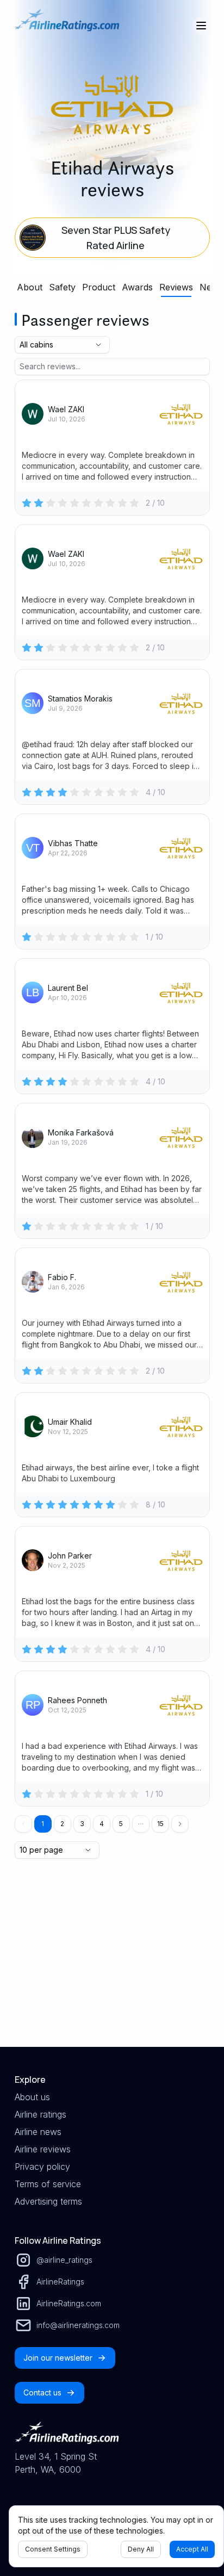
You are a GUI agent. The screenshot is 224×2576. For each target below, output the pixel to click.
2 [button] (62, 1824)
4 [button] (102, 1824)
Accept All (192, 2549)
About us (32, 2097)
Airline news (38, 2132)
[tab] (30, 287)
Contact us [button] (42, 2392)
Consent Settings (53, 2549)
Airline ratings (41, 2114)
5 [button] (121, 1824)
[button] (141, 1824)
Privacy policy (42, 2167)
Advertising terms (48, 2201)
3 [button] (82, 1824)
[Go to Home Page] (67, 26)
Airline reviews (43, 2149)
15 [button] (160, 1824)
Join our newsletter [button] (58, 2358)
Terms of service (48, 2184)
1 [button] (43, 1824)
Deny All (141, 2549)
